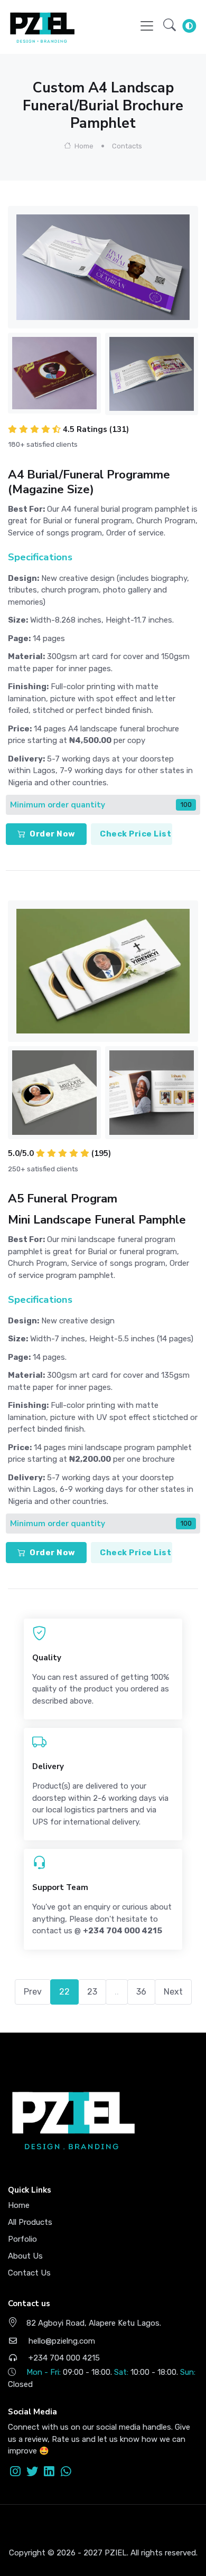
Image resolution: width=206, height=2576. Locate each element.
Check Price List (135, 834)
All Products (30, 2222)
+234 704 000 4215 (63, 2358)
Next (173, 1992)
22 (64, 1992)
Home (83, 146)
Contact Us (29, 2273)
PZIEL (116, 2553)
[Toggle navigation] (147, 26)
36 (141, 1992)
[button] (170, 26)
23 (92, 1992)
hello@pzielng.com (61, 2341)
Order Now (53, 834)
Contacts (127, 146)
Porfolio (22, 2239)
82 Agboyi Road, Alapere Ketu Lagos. (94, 2323)
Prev (33, 1992)
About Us (25, 2256)
